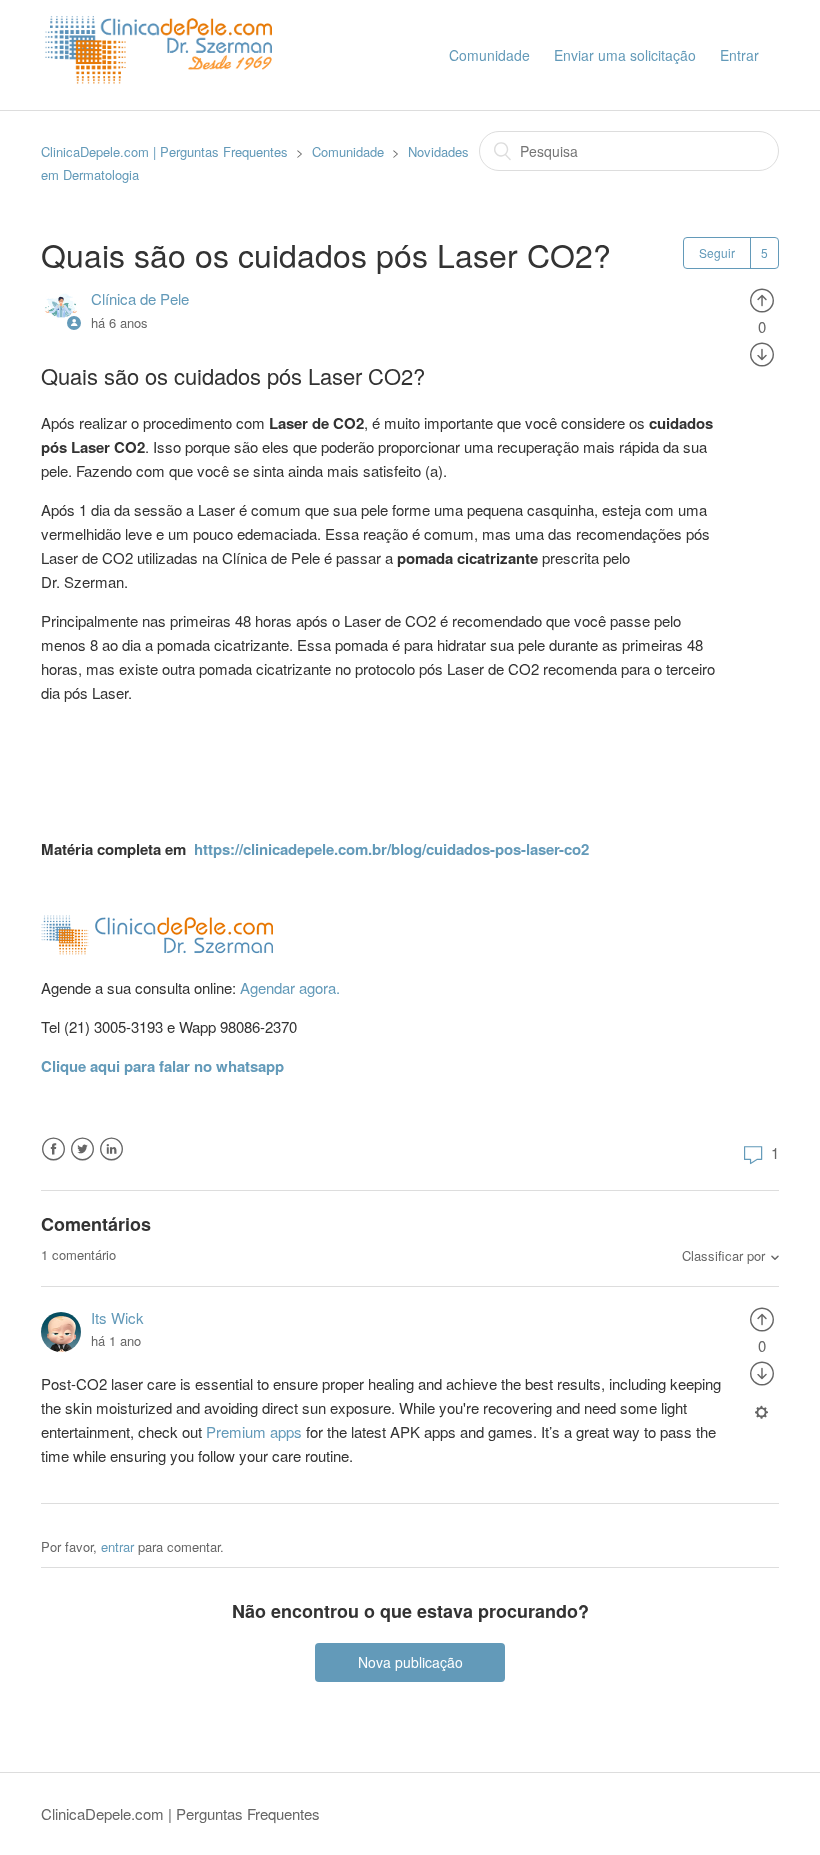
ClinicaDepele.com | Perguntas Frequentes (164, 151)
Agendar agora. (290, 987)
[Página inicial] (164, 100)
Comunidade (489, 55)
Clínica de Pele (140, 298)
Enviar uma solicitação (625, 55)
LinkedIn (111, 1149)
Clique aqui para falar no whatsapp (162, 1066)
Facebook (53, 1149)
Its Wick (117, 1317)
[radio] (762, 298)
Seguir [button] (717, 252)
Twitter (82, 1149)
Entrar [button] (739, 55)
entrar (117, 1546)
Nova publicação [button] (410, 1662)
